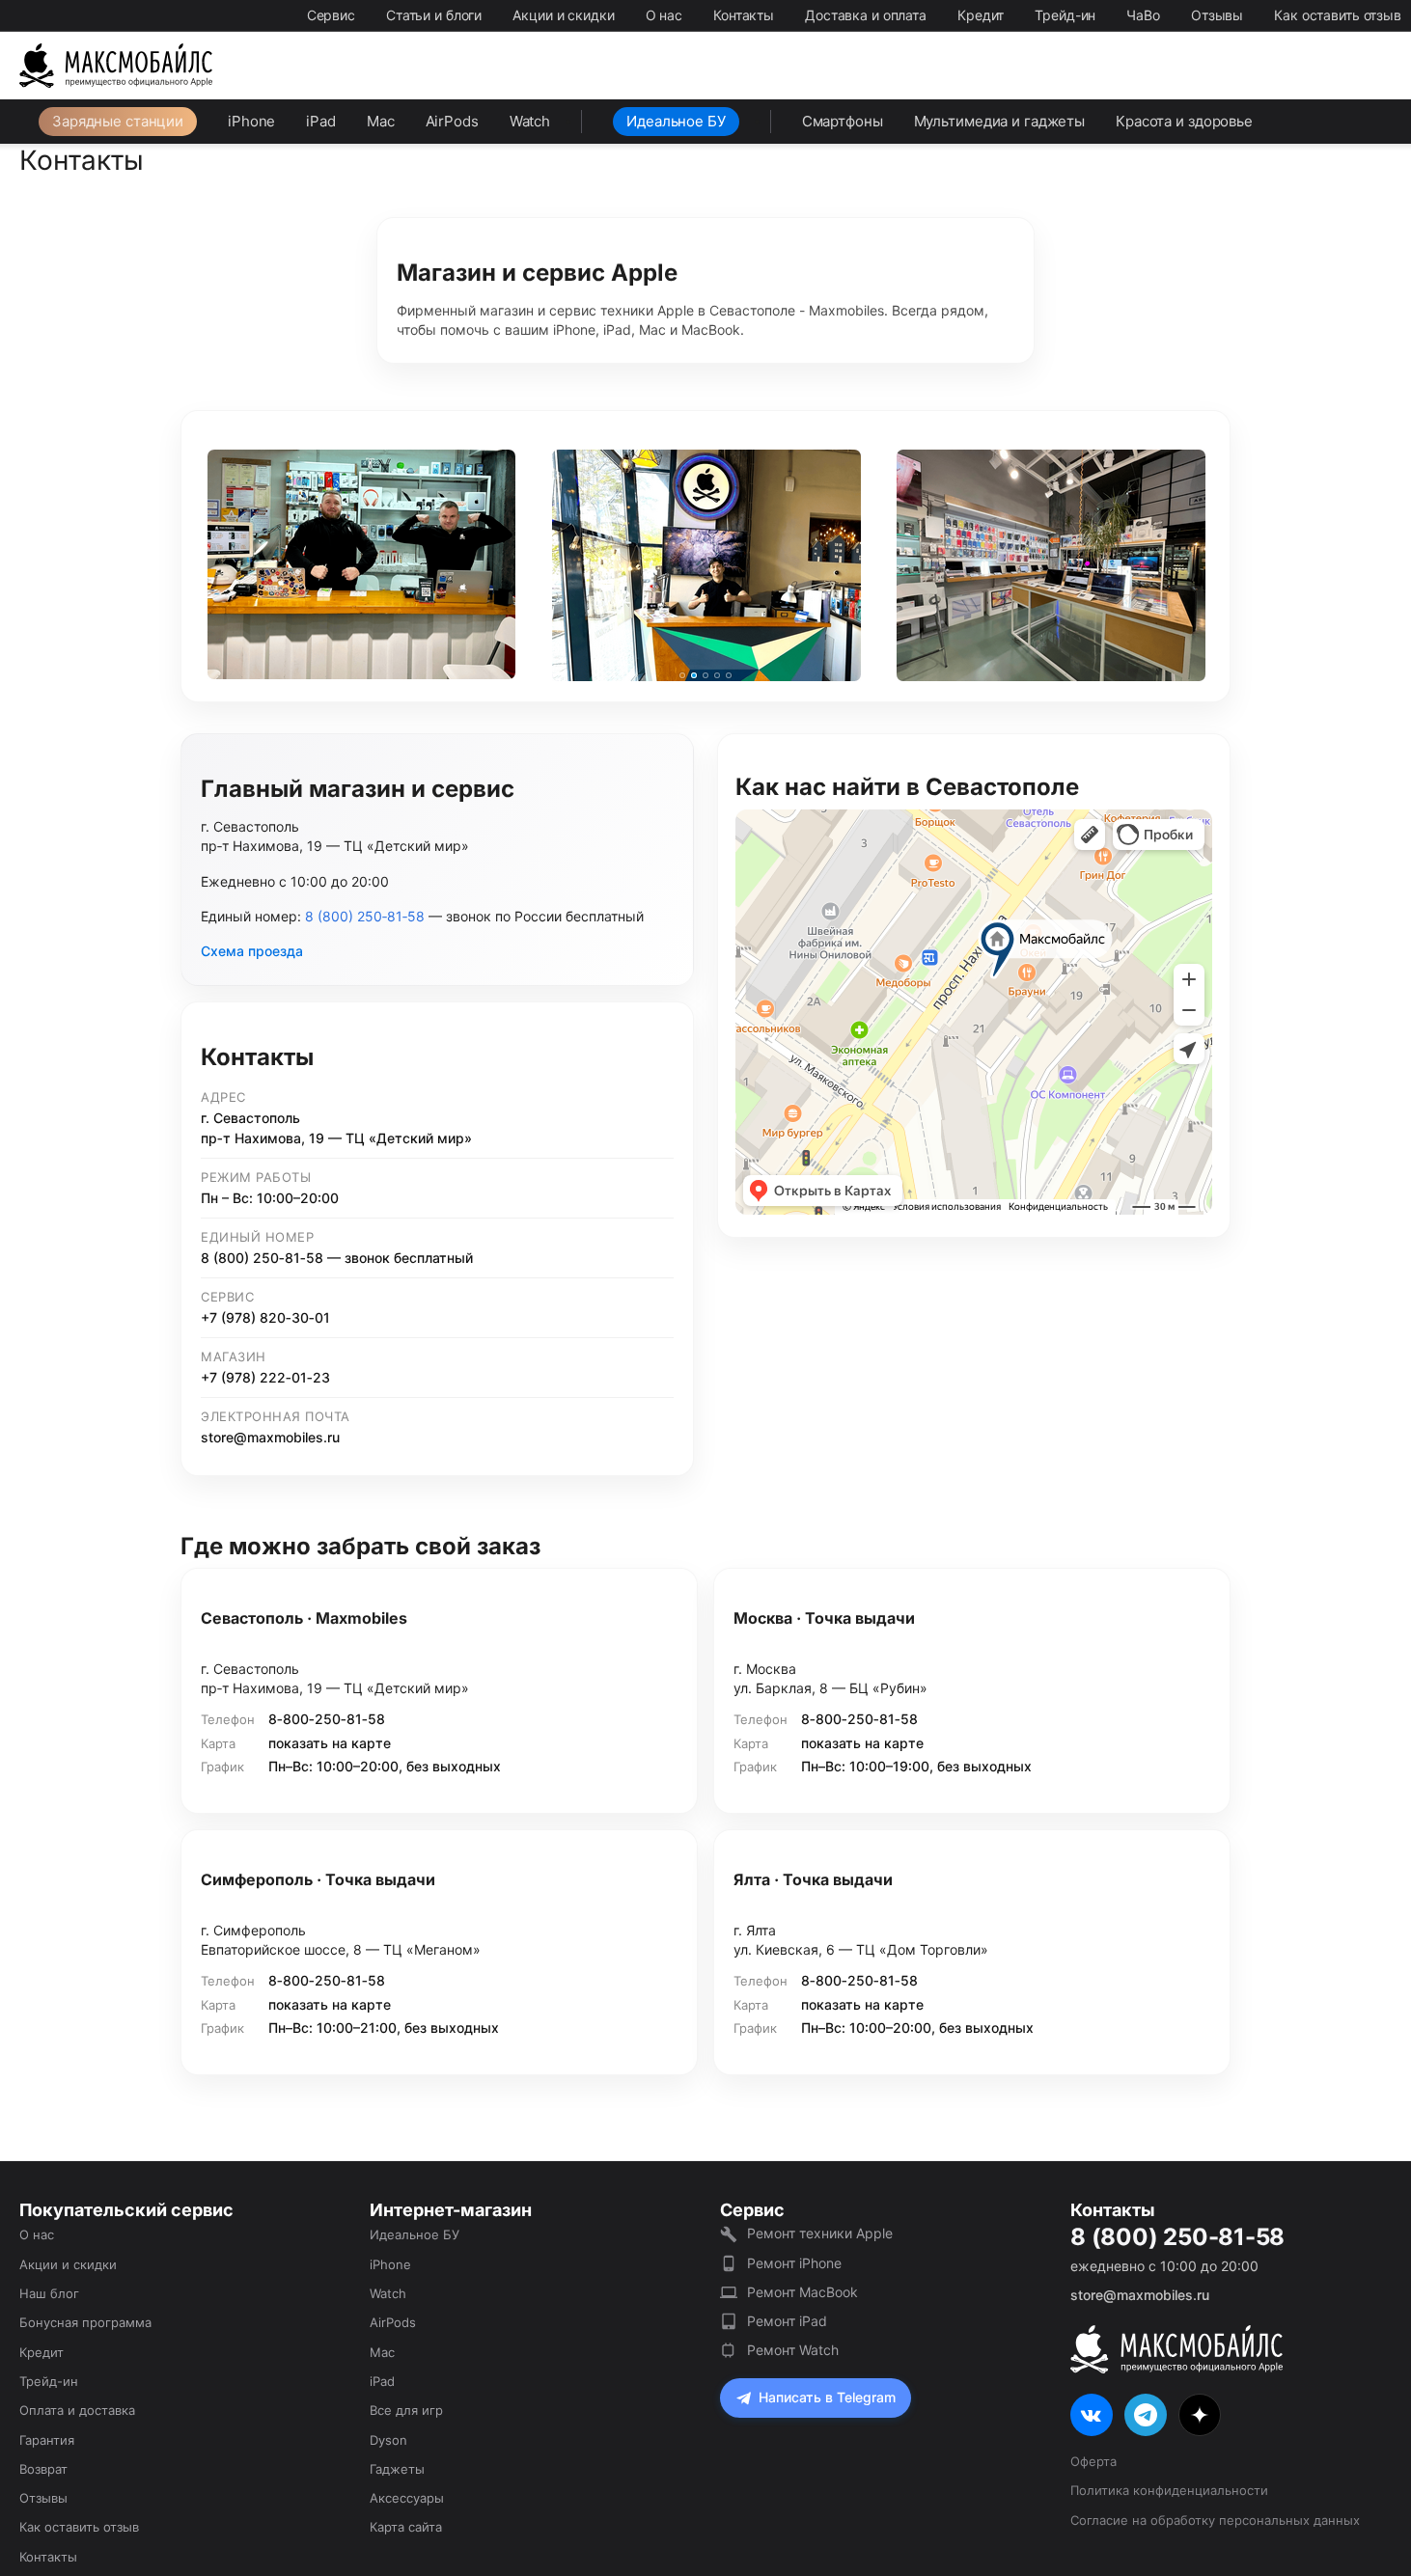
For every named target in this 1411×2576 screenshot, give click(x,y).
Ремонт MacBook (802, 2292)
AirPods (452, 121)
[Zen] (1200, 2415)
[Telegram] (1146, 2415)
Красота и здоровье (1184, 121)
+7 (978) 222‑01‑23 (265, 1377)
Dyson (388, 2440)
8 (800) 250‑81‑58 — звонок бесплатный (337, 1258)
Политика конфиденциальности (1169, 2490)
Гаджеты (397, 2469)
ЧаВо (1143, 15)
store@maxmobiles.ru (270, 1437)
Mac (381, 121)
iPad (321, 121)
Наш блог (49, 2293)
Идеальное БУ (676, 121)
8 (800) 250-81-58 (1177, 2237)
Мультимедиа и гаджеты (999, 121)
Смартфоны (843, 121)
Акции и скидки (563, 15)
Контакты (744, 15)
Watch (530, 121)
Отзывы (1217, 15)
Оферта (1093, 2461)
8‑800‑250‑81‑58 (327, 1719)
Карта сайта (406, 2527)
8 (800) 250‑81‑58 (365, 916)
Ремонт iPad (787, 2321)
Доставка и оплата (866, 15)
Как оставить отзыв (1338, 15)
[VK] (1092, 2415)
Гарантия (47, 2440)
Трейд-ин (1065, 15)
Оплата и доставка (77, 2410)
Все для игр (406, 2410)
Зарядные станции (118, 121)
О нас (664, 15)
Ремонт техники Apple (820, 2233)
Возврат (43, 2469)
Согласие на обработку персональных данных (1215, 2520)
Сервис (331, 15)
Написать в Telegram (827, 2397)
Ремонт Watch (793, 2350)
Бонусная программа (85, 2322)
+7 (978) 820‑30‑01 (265, 1317)
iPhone (251, 121)
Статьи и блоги (434, 15)
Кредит (981, 15)
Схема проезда (252, 951)
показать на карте (330, 1743)
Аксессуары (407, 2498)
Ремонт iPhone (794, 2263)
